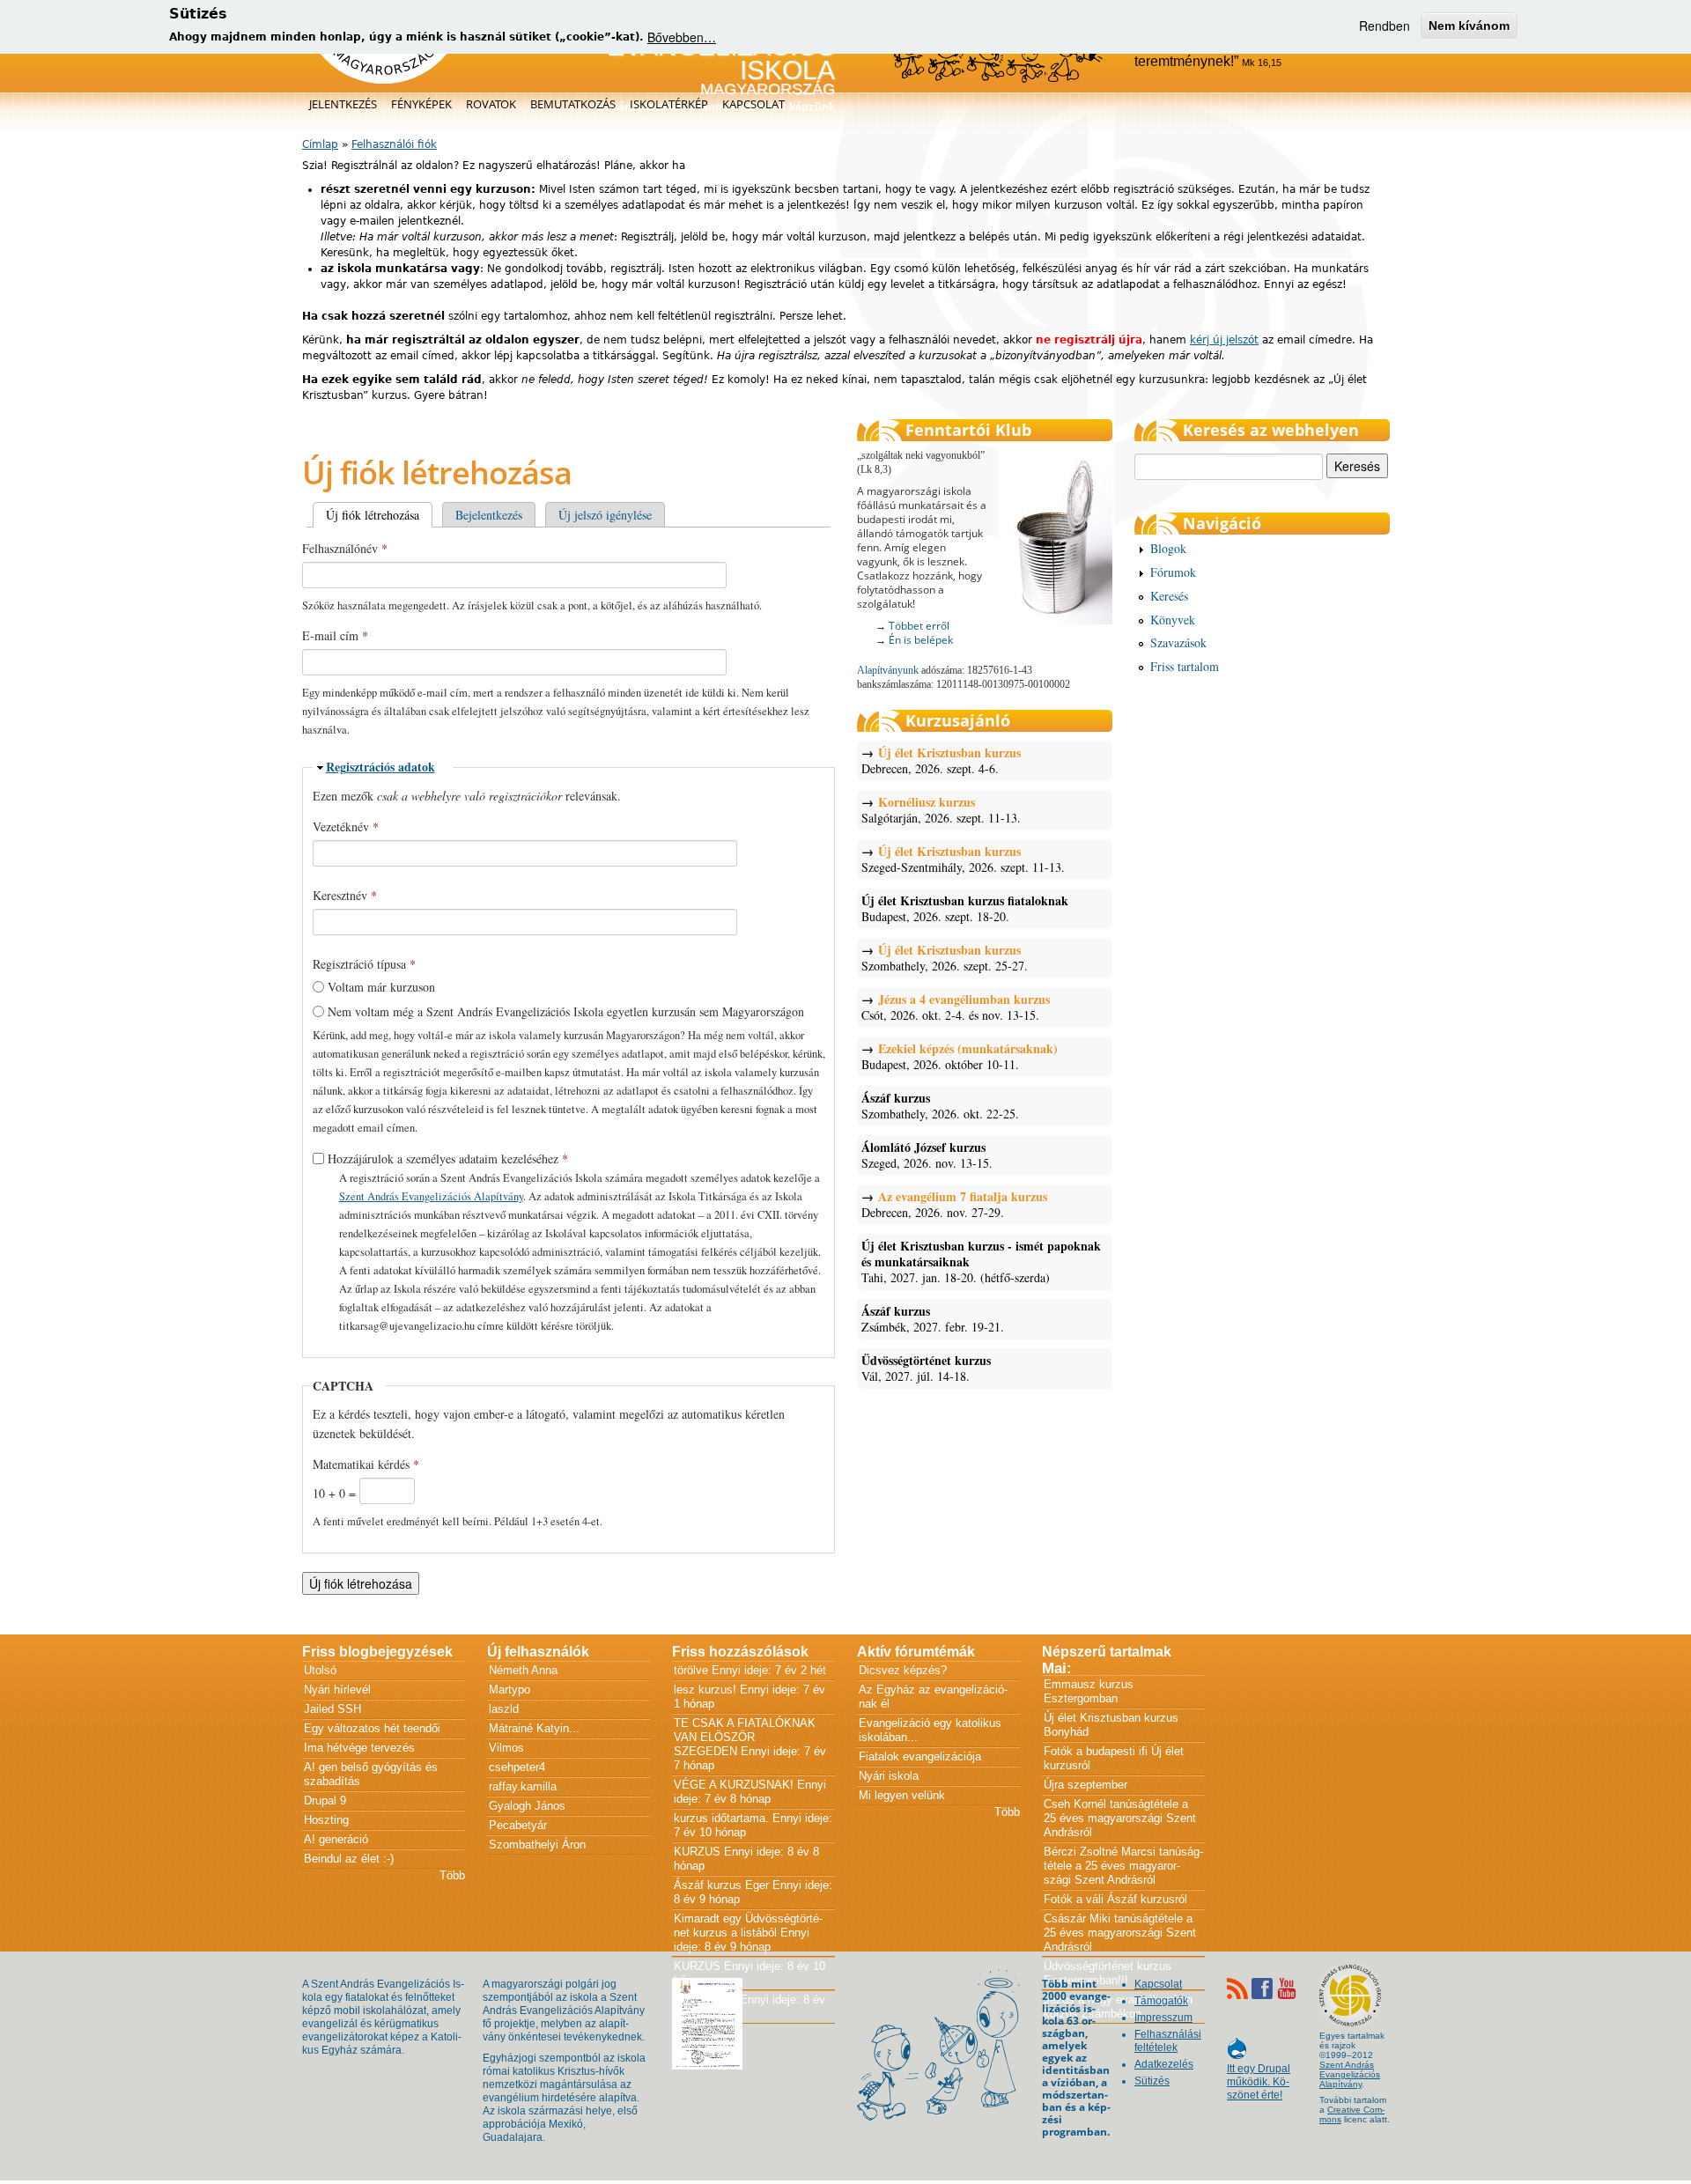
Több (452, 1875)
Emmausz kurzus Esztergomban (1089, 1691)
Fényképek (421, 104)
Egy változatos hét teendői (372, 1728)
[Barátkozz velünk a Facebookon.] (1262, 1988)
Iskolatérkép (669, 104)
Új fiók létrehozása (379, 515)
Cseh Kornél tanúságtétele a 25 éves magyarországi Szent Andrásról (1120, 1818)
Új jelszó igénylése (605, 515)
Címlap (320, 144)
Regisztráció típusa (364, 964)
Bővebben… (682, 37)
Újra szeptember (1085, 1785)
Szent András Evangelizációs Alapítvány (431, 1196)
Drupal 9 (325, 1800)
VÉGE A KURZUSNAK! (734, 1785)
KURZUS (697, 1852)
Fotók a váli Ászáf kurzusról (1115, 1899)
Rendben (1385, 26)
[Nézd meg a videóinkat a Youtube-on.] (1287, 1988)
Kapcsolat (753, 104)
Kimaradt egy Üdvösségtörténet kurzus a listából (748, 1926)
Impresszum (1163, 2018)
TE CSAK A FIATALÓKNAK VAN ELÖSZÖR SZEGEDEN (745, 1737)
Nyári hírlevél (337, 1690)
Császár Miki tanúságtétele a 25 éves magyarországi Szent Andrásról (1120, 1933)
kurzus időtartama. (721, 1818)
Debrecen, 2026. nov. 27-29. (954, 1205)
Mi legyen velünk (902, 1795)
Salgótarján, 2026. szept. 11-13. (941, 810)
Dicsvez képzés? (903, 1670)
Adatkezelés (1164, 2064)
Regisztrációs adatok (380, 767)
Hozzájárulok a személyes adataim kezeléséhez (448, 1158)
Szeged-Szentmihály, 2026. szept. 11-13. (963, 860)
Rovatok (491, 104)
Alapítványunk (888, 670)
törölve (691, 1670)
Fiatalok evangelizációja (920, 1756)
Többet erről (919, 626)
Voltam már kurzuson (381, 987)
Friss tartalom (1185, 666)
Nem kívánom (1469, 26)
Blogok (1168, 548)
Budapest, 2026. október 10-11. (960, 1057)
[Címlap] (384, 80)
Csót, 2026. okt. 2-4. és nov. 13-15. (956, 1007)
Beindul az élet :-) (349, 1859)
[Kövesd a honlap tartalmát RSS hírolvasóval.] (1237, 1988)
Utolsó (320, 1670)
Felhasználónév (345, 548)
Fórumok (1173, 572)
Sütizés (1152, 2081)
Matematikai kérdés (366, 1464)
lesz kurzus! (705, 1690)
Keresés (1169, 596)
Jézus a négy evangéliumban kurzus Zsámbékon (1118, 2007)
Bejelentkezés (489, 515)
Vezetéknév (346, 826)
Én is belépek (921, 640)
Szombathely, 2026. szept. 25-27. (945, 958)
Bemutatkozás (573, 104)
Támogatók (1161, 2001)
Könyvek (1173, 620)
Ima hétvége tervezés (359, 1748)
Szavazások (1178, 642)
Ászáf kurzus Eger (721, 1885)
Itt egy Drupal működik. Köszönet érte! (1259, 2073)
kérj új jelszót (1224, 340)
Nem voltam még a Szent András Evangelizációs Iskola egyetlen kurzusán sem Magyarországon (566, 1011)
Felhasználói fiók (394, 144)
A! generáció (336, 1839)
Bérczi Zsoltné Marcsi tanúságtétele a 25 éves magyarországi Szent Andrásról (1123, 1866)
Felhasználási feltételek (1168, 2041)
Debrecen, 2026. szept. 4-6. (941, 761)
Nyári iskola (889, 1776)
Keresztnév (345, 895)
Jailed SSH (332, 1709)
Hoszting (326, 1820)
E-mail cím (335, 635)
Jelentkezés (343, 104)
